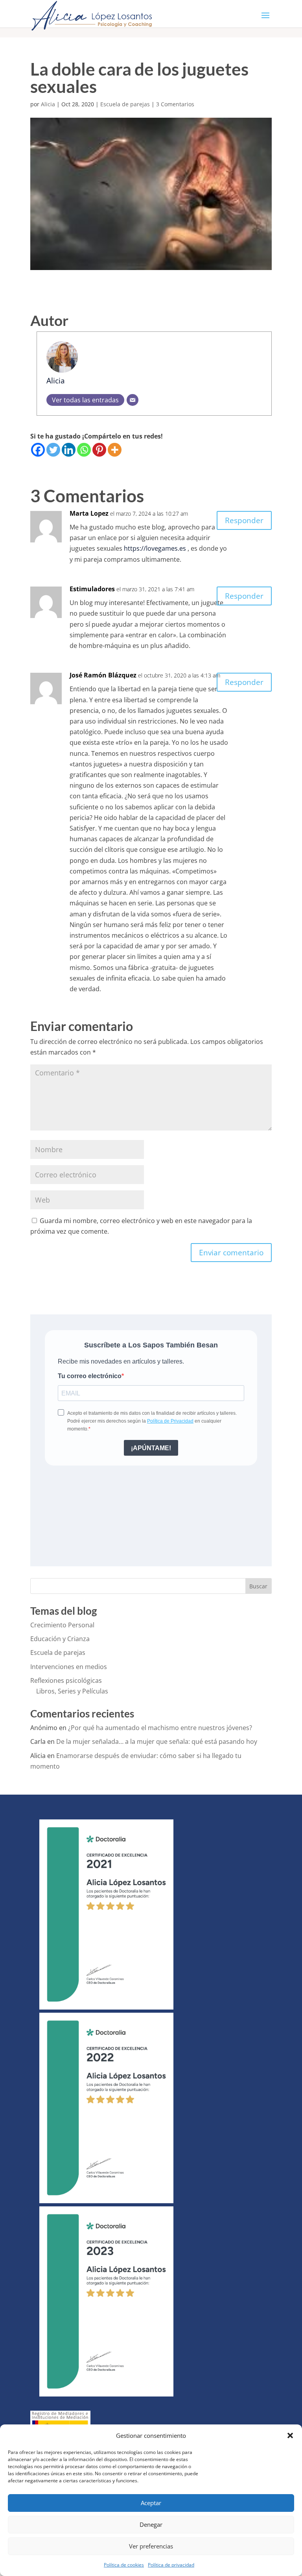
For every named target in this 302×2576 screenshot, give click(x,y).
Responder (244, 520)
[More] (115, 450)
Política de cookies (124, 2565)
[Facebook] (38, 450)
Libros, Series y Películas (72, 1691)
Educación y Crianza (60, 1639)
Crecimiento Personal (62, 1625)
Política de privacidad (171, 2565)
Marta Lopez (89, 513)
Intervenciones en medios (69, 1667)
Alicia (48, 104)
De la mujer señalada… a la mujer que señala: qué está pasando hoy (157, 1741)
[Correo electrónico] (133, 400)
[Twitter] (53, 450)
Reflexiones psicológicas (66, 1680)
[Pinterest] (99, 450)
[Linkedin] (69, 450)
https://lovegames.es (155, 548)
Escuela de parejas (125, 104)
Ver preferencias (151, 2546)
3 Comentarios (175, 104)
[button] (290, 2435)
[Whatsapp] (84, 450)
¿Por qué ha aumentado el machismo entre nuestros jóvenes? (160, 1728)
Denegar (151, 2524)
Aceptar (151, 2503)
